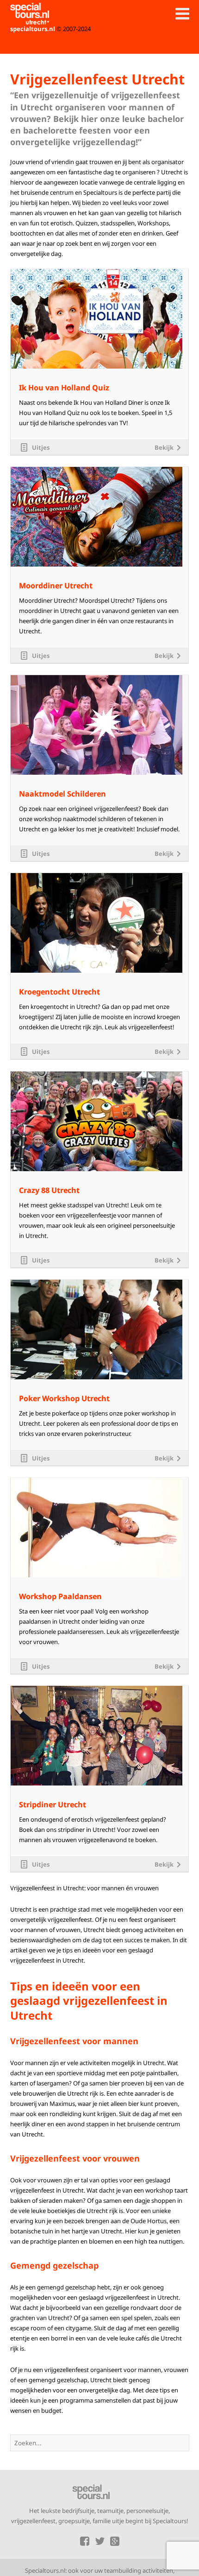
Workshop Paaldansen (60, 1597)
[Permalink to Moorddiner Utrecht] (96, 470)
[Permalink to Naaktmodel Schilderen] (96, 678)
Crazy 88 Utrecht (49, 1190)
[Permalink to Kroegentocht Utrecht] (96, 876)
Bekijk (164, 447)
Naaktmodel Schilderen (62, 794)
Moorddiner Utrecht (56, 586)
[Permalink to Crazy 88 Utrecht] (96, 1074)
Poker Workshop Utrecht (64, 1399)
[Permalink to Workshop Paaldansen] (96, 1480)
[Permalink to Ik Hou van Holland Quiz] (96, 272)
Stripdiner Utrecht (53, 1805)
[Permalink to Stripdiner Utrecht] (96, 1689)
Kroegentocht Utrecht (59, 992)
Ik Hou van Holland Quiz (64, 388)
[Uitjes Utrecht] (30, 14)
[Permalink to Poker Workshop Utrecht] (96, 1282)
